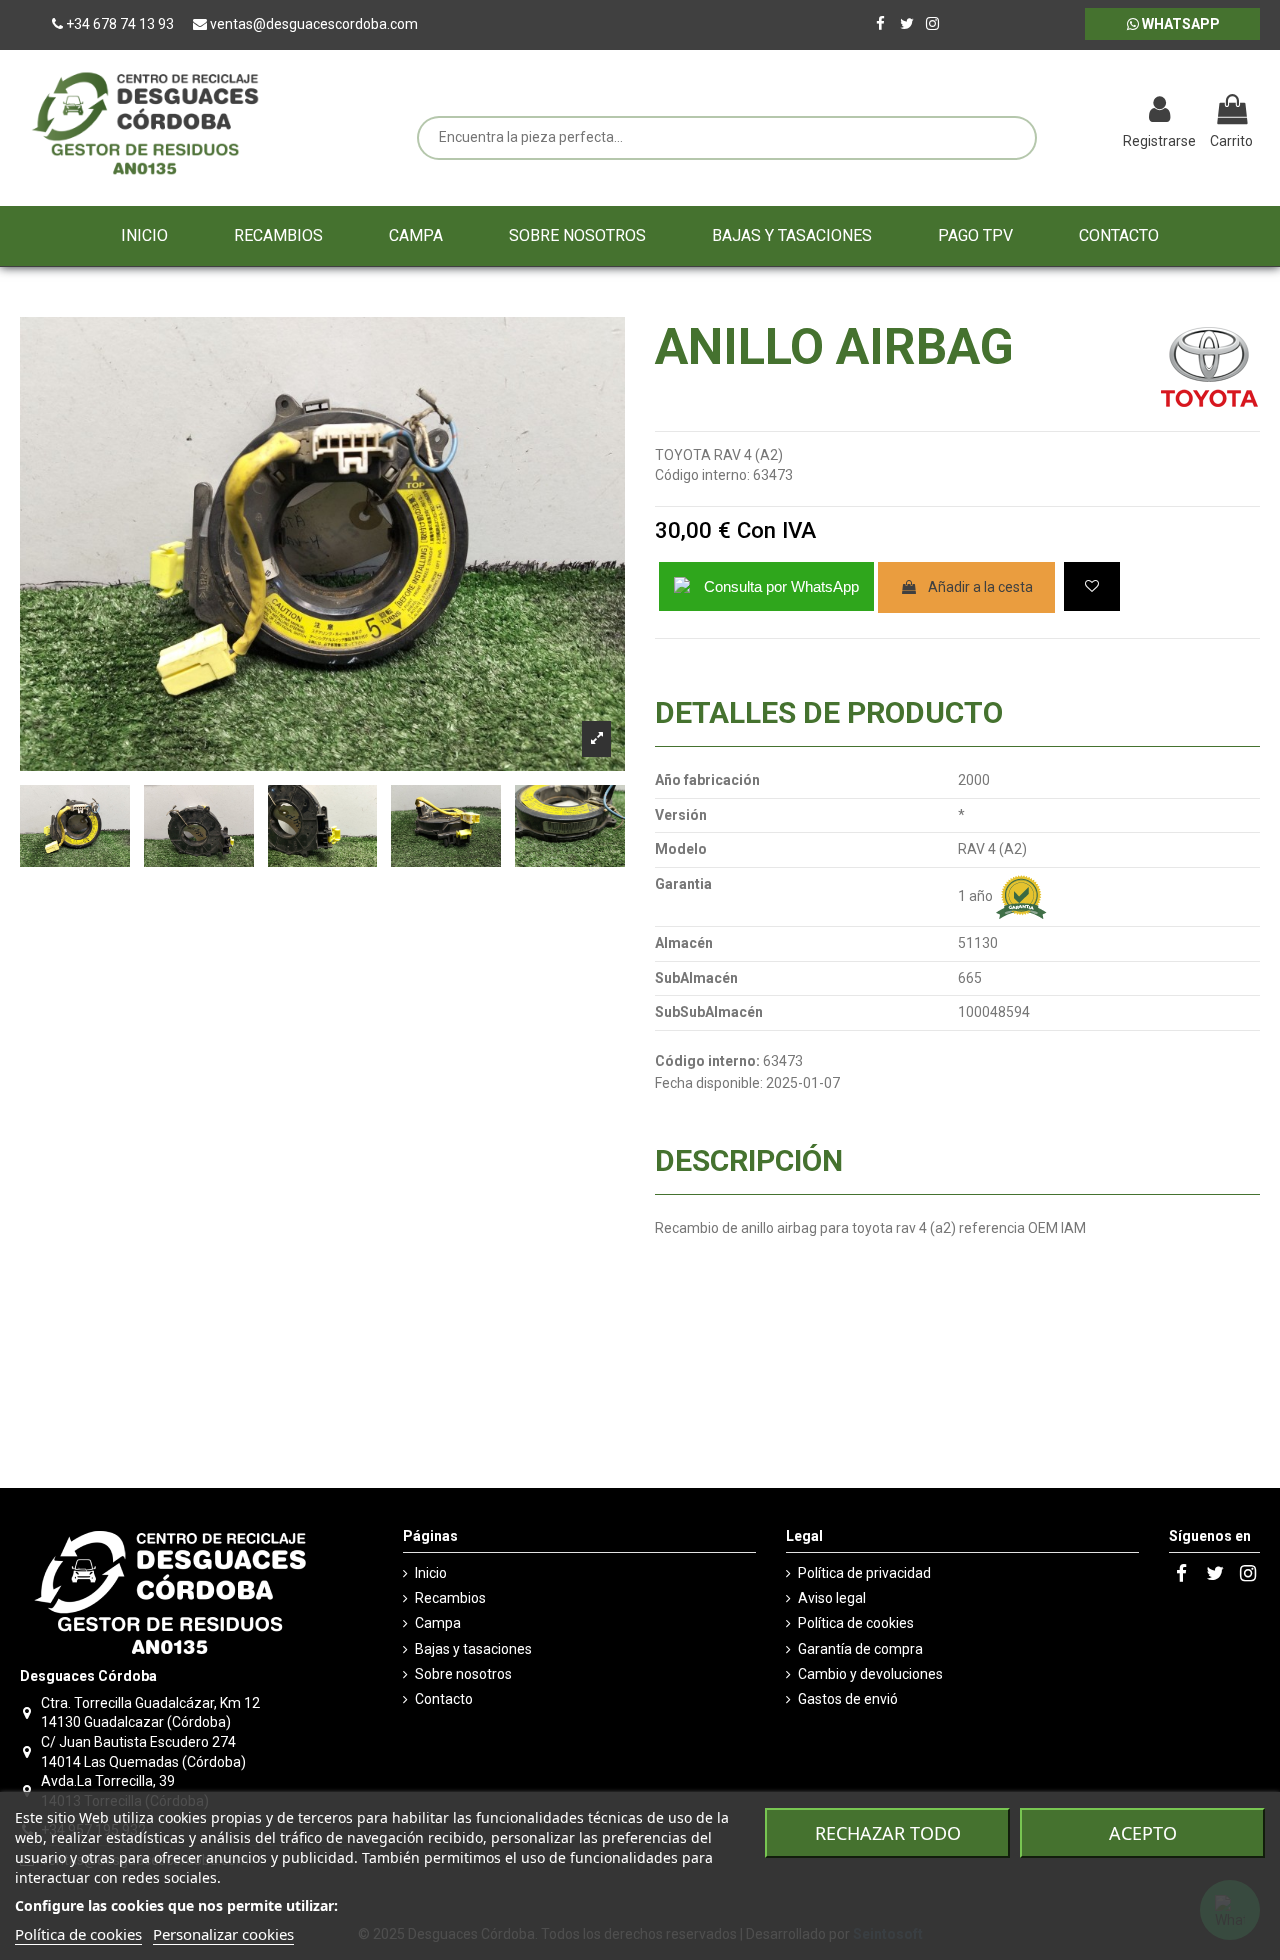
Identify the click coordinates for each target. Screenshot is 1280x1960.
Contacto (444, 1699)
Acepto (1143, 1833)
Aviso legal (832, 1598)
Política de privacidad (864, 1573)
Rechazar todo (888, 1833)
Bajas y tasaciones (473, 1649)
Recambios (450, 1598)
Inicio (431, 1573)
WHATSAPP (1179, 24)
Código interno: (702, 475)
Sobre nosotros (463, 1674)
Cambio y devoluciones (870, 1674)
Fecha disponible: (709, 1083)
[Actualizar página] (1055, 112)
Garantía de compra (860, 1649)
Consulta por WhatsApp (781, 586)
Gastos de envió (848, 1699)
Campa (438, 1623)
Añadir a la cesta (980, 587)
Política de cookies (856, 1623)
